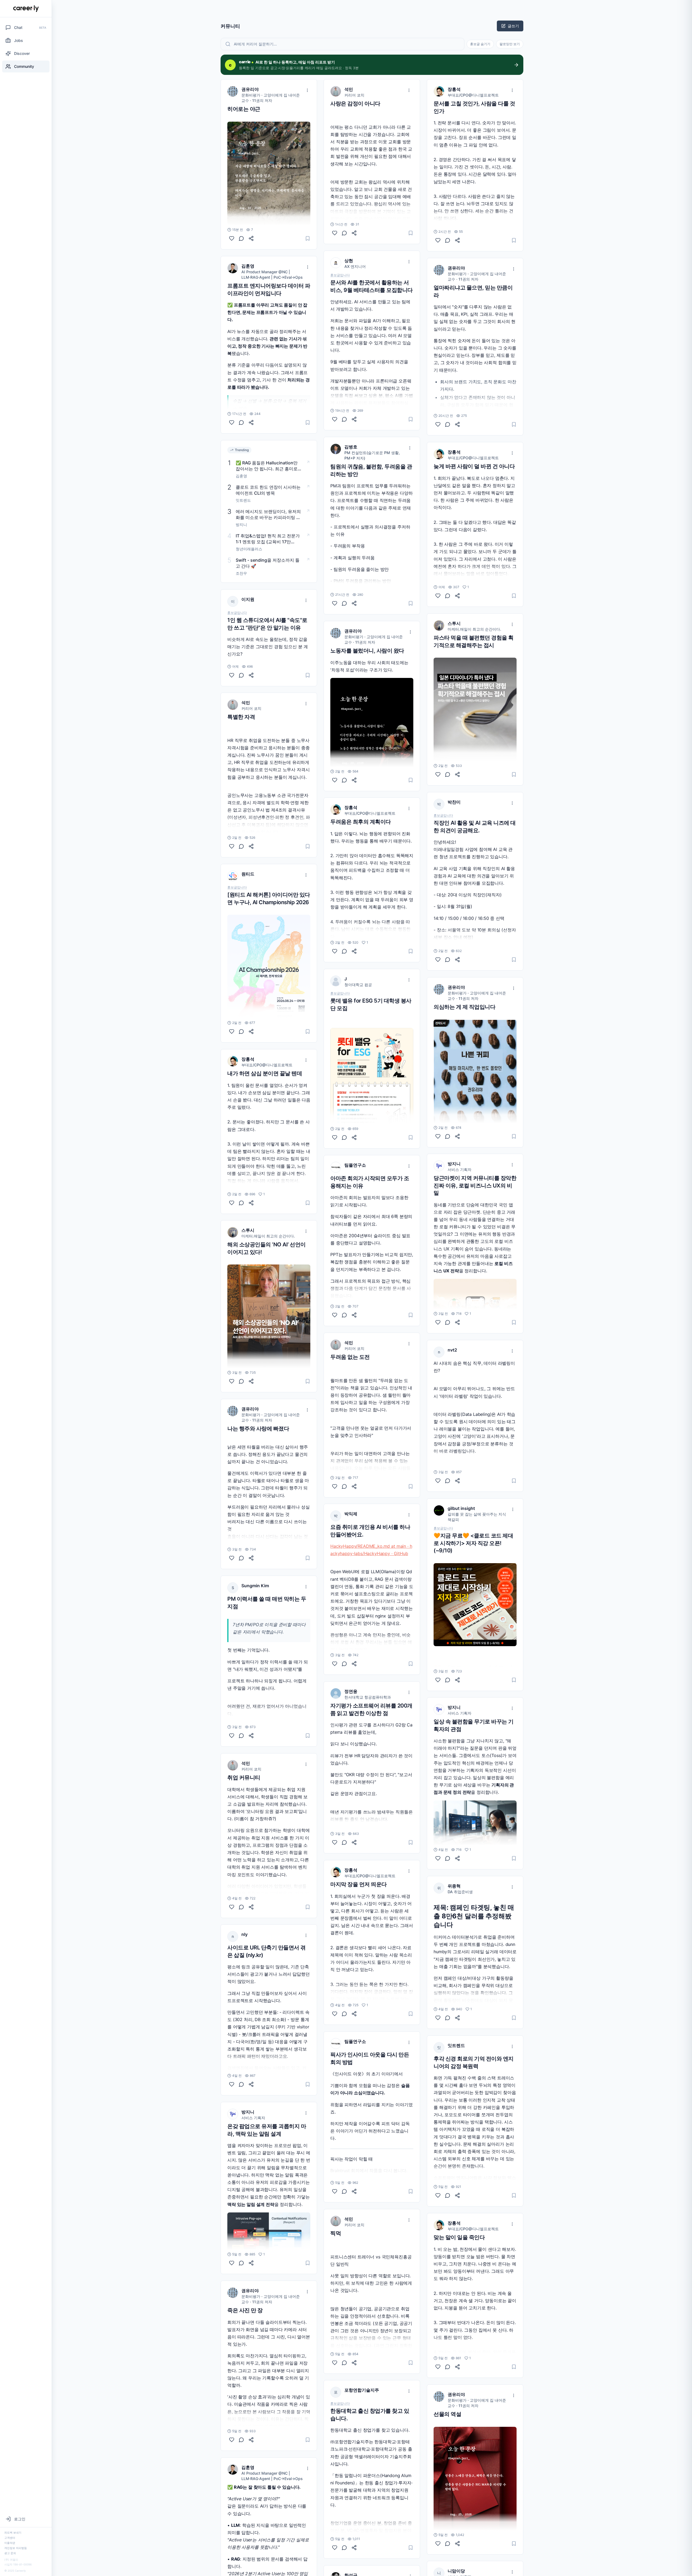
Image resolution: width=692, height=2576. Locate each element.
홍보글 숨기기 (480, 44)
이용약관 (10, 2543)
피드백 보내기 (13, 2532)
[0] (232, 238)
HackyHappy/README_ (354, 1546)
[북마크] (308, 238)
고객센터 (10, 2538)
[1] (232, 1203)
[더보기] (307, 90)
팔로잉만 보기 (510, 44)
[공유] (251, 238)
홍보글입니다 (237, 613)
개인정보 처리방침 (16, 2548)
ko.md (384, 1546)
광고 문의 (10, 2553)
